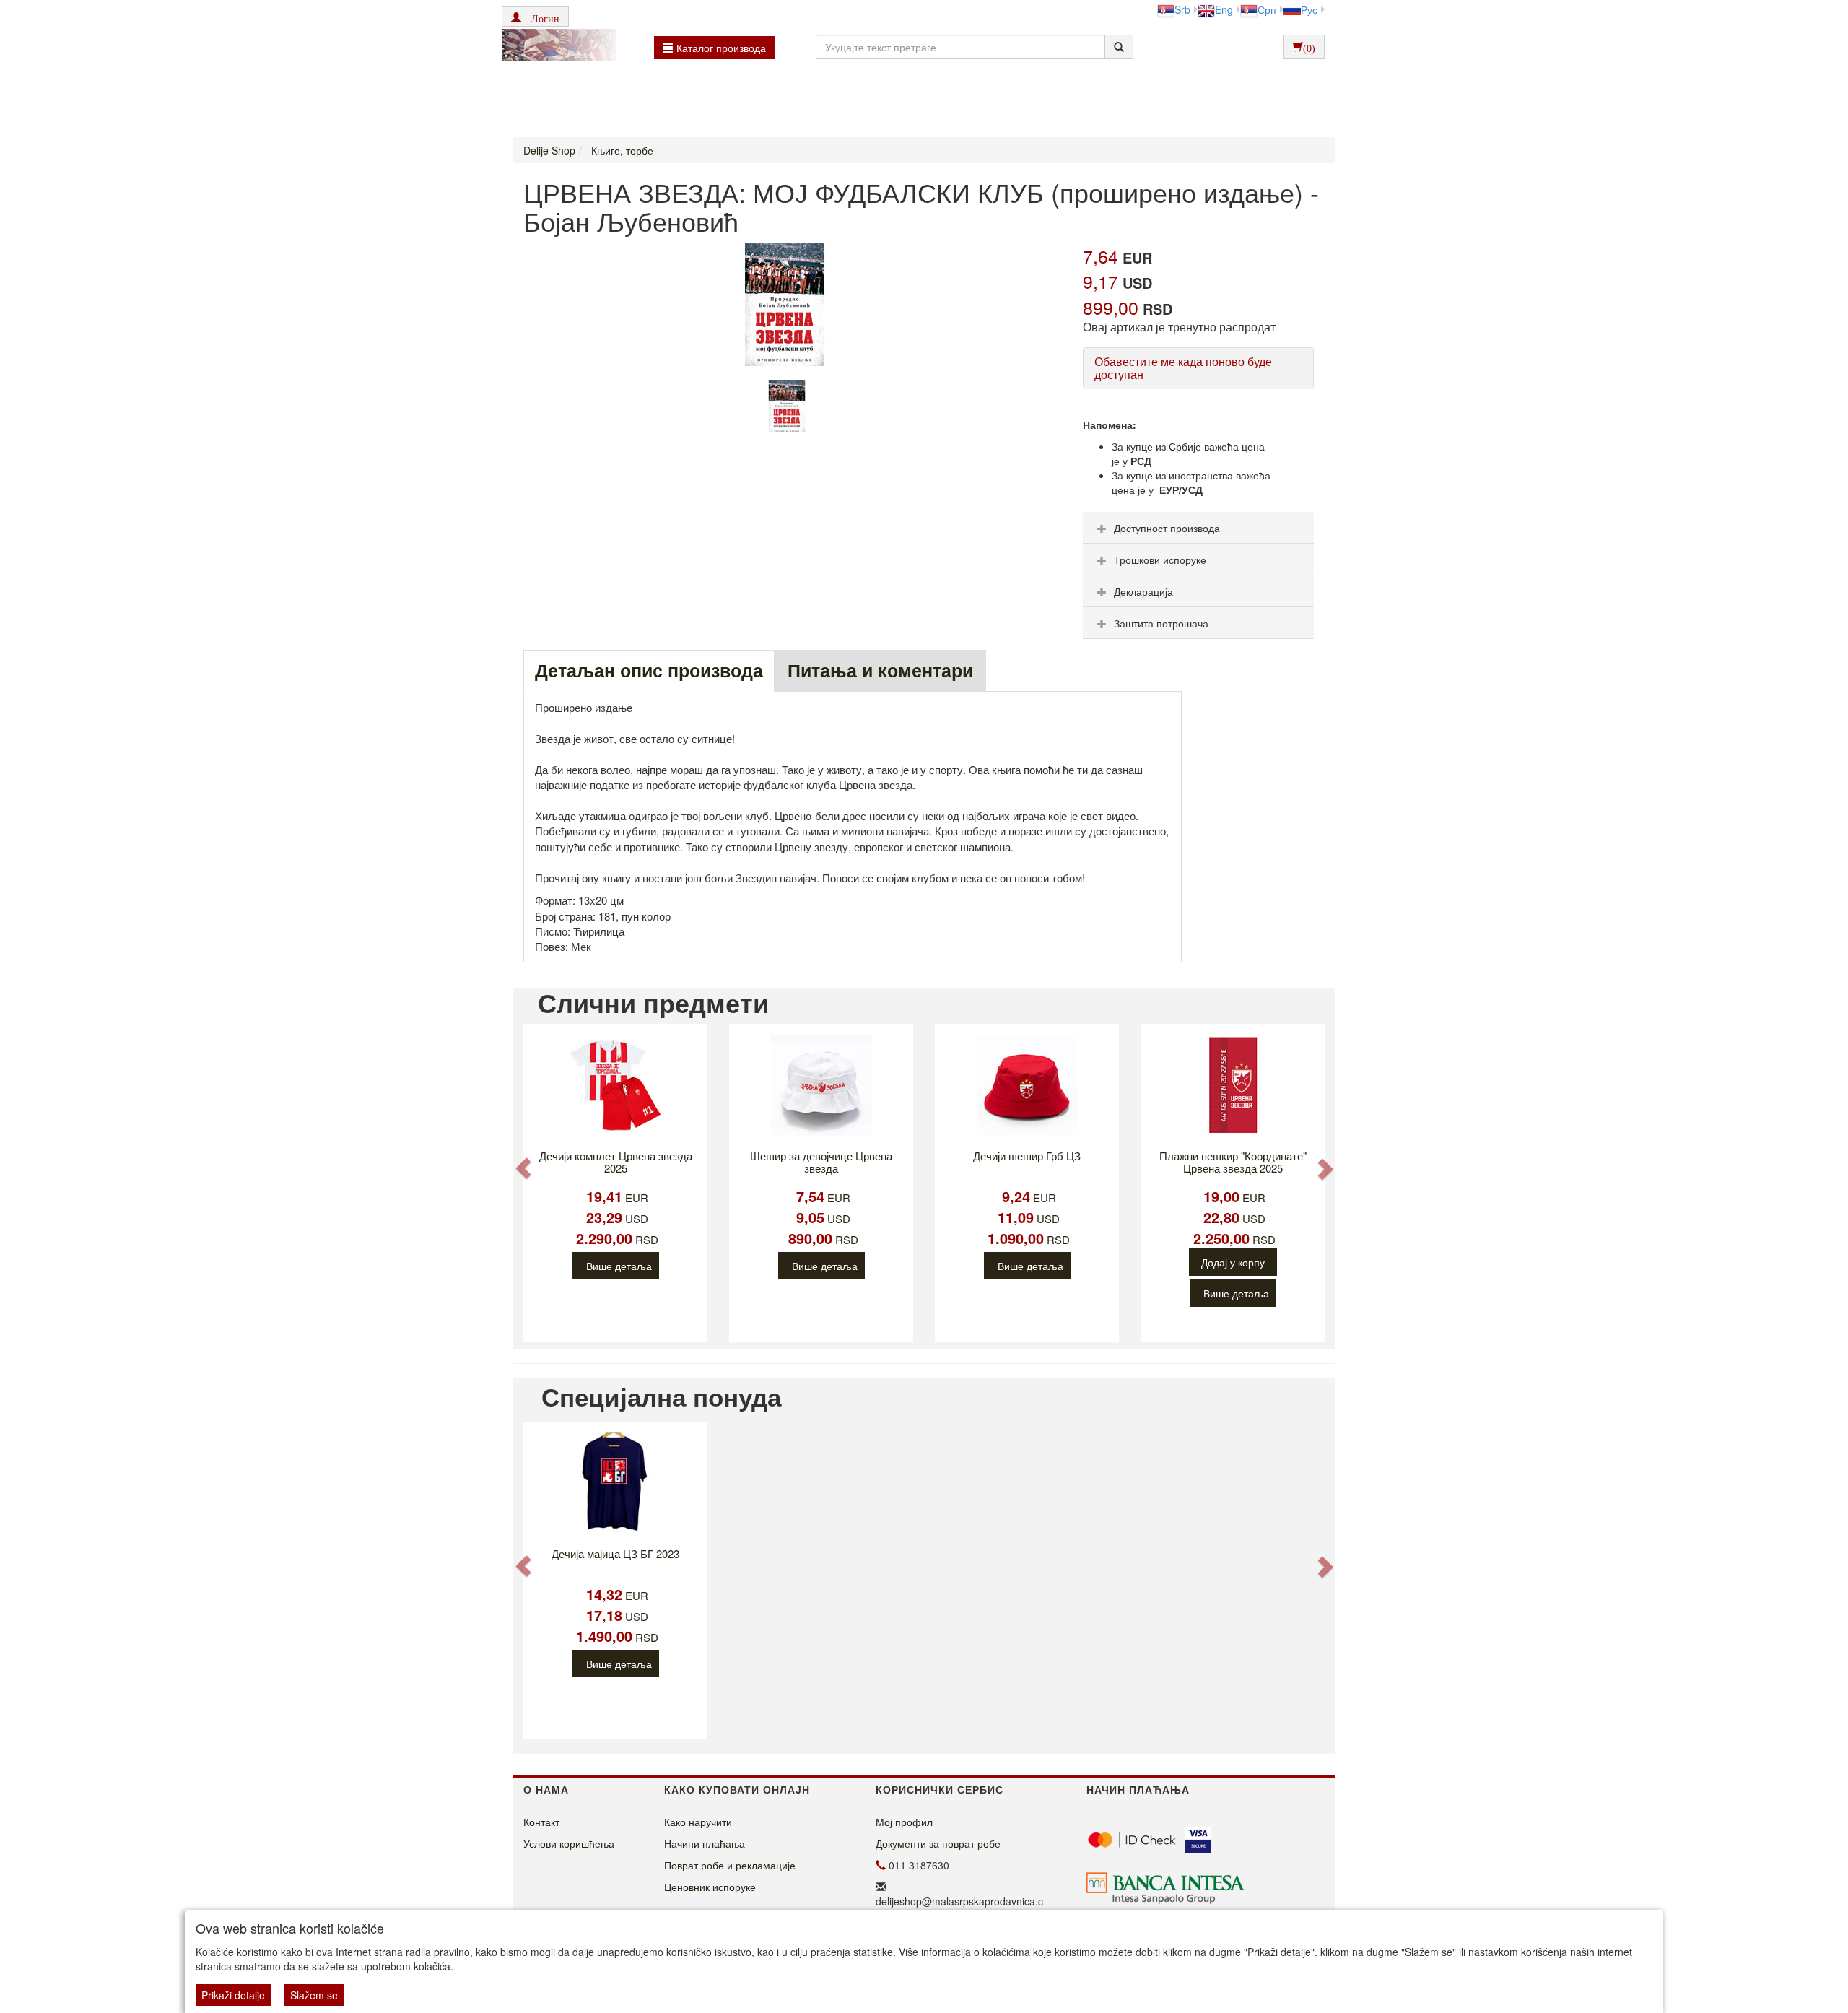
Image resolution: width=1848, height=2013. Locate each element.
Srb (1182, 9)
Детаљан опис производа (649, 670)
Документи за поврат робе (938, 1843)
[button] (535, 17)
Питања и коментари (880, 670)
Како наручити (698, 1822)
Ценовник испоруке (710, 1887)
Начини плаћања (705, 1843)
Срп (1267, 9)
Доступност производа (1167, 528)
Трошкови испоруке (1160, 560)
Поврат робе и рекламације (730, 1865)
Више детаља (619, 1266)
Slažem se (314, 1995)
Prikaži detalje (233, 1995)
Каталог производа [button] (721, 48)
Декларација (1143, 591)
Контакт (541, 1822)
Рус (1309, 9)
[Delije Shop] (555, 47)
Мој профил (904, 1822)
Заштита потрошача (1161, 623)
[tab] (1198, 528)
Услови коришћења (569, 1843)
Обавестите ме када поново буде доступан (1183, 368)
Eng (1224, 9)
